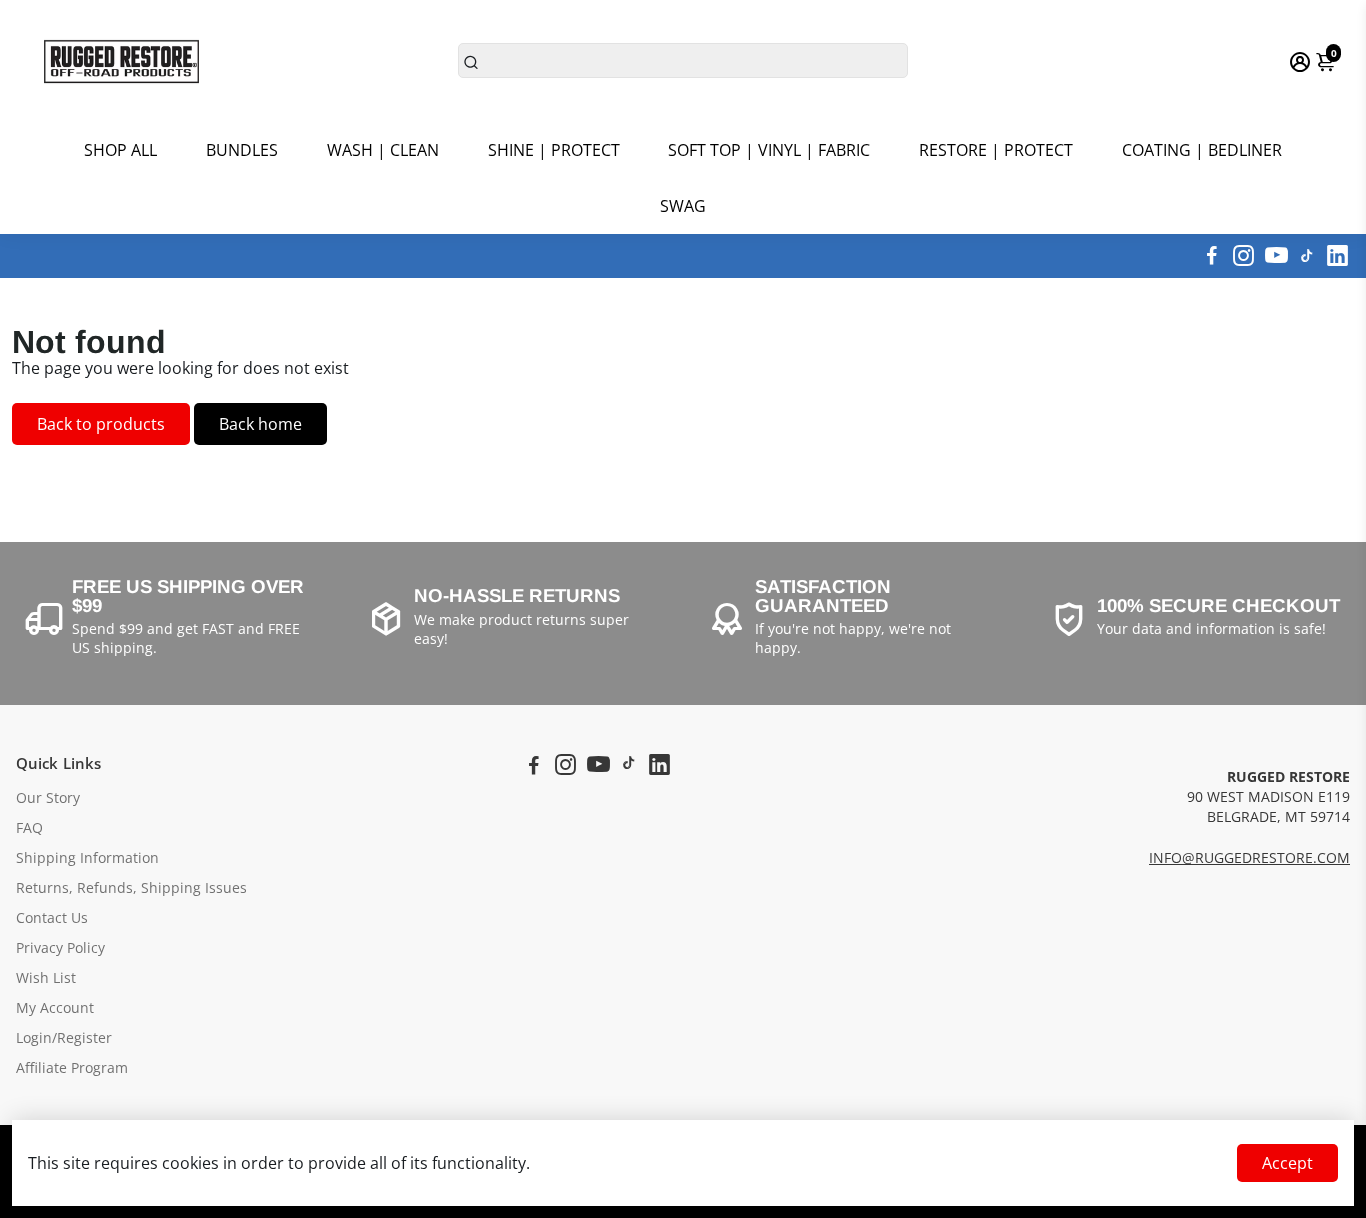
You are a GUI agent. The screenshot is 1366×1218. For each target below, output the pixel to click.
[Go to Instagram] (1243, 256)
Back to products (101, 424)
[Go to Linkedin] (1337, 256)
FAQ (29, 828)
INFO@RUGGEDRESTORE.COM (1249, 858)
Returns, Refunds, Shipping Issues (131, 888)
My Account (55, 1008)
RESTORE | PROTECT (996, 150)
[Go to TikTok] (1307, 256)
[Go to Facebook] (1212, 256)
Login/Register (64, 1038)
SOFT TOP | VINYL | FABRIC (769, 150)
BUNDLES (242, 150)
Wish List (46, 978)
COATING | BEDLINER (1202, 150)
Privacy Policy (60, 948)
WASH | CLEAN (383, 150)
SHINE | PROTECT (554, 150)
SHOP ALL (120, 150)
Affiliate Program (72, 1068)
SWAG (683, 206)
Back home (260, 424)
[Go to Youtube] (1276, 256)
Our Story (48, 798)
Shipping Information (87, 858)
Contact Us (52, 918)
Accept (1287, 1163)
